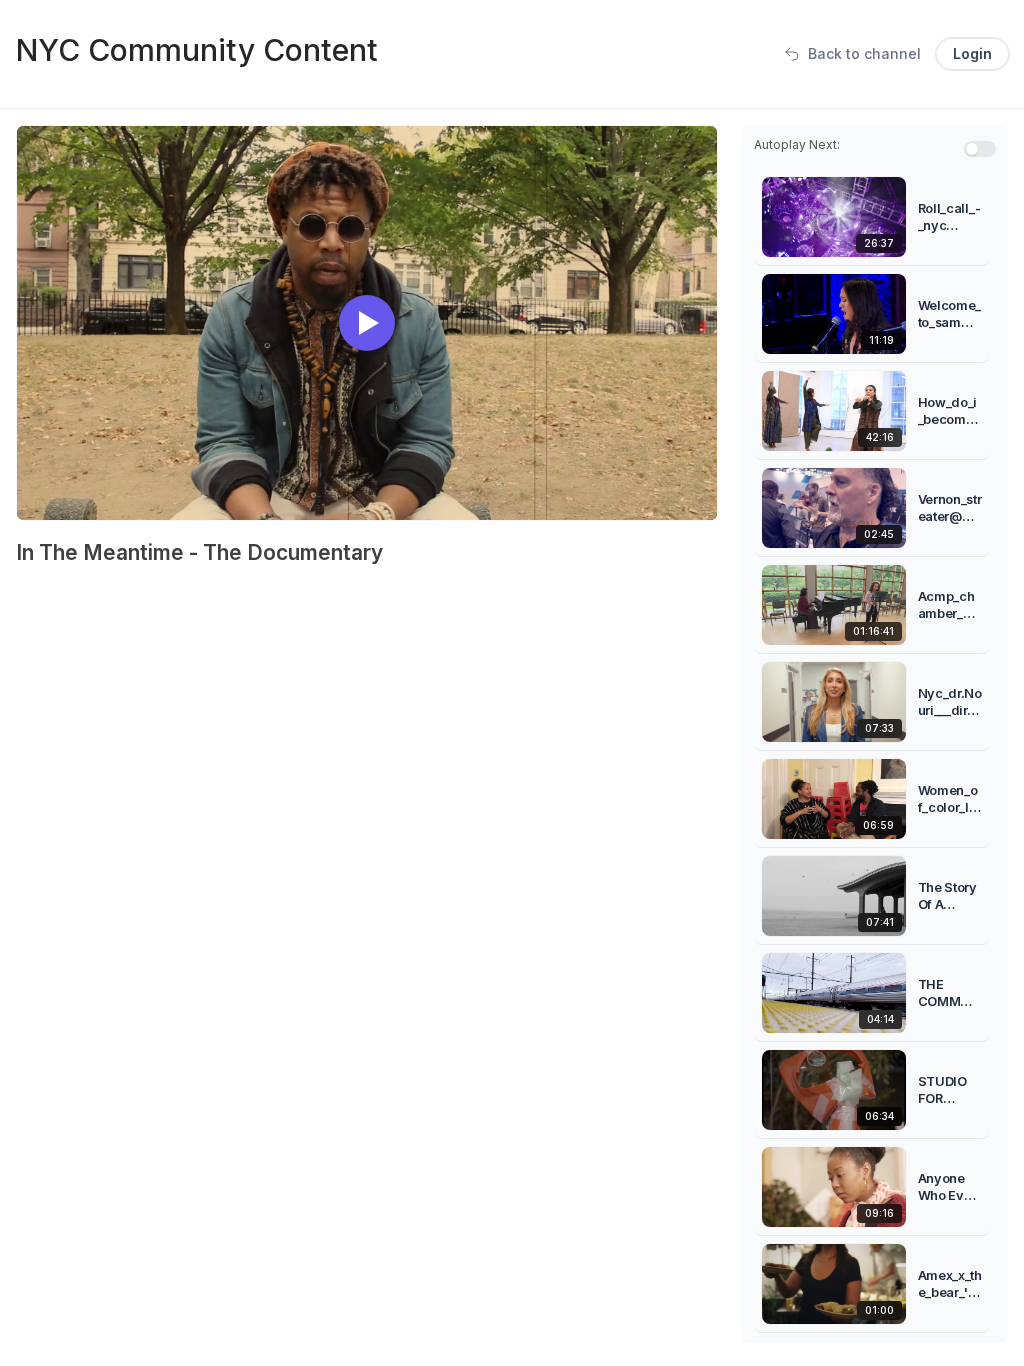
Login (972, 53)
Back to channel (864, 53)
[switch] (980, 149)
